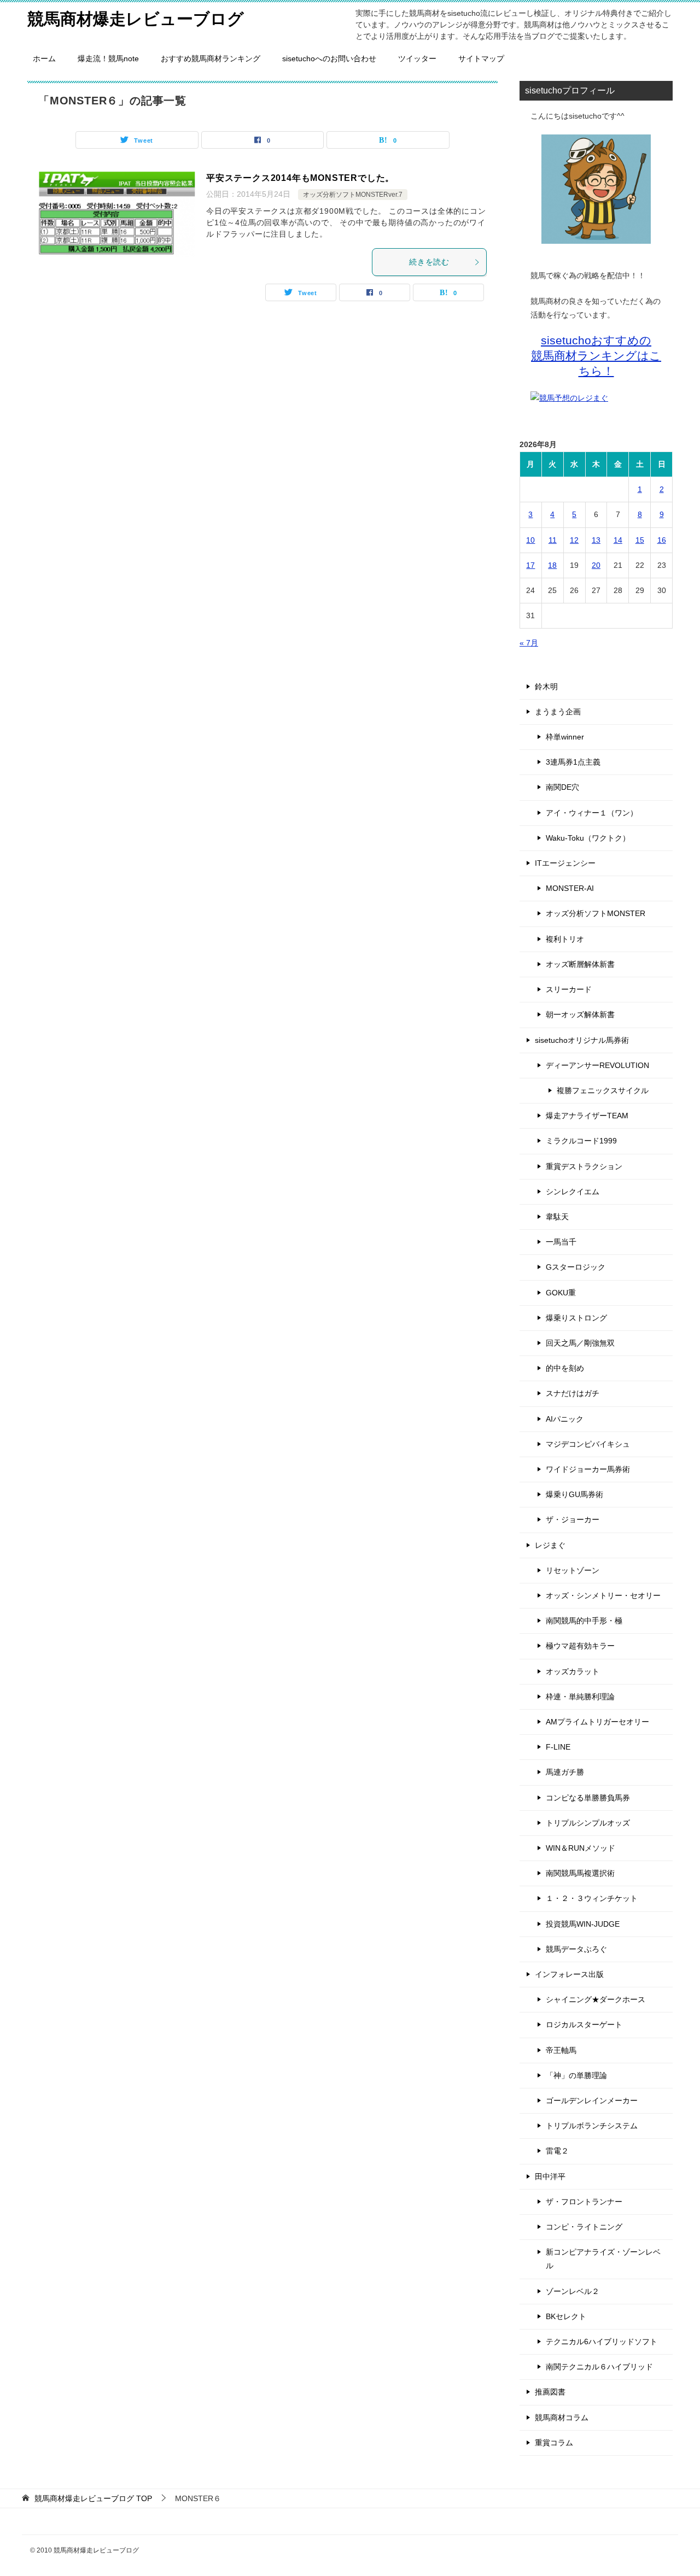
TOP (93, 2498)
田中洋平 (550, 2176)
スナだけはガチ (573, 1393)
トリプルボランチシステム (592, 2126)
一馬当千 (561, 1242)
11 (553, 540)
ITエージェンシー (565, 863)
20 (596, 565)
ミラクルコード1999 (581, 1141)
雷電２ (557, 2151)
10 (530, 540)
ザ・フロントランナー (584, 2202)
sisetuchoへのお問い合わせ (329, 58)
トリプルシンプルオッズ (588, 1823)
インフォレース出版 (569, 1974)
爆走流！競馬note (108, 58)
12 (574, 540)
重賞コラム (554, 2443)
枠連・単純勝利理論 (580, 1697)
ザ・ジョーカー (573, 1519)
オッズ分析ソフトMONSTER (596, 913)
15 (640, 540)
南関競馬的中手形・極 (584, 1621)
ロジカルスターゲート (584, 2025)
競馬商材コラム (562, 2417)
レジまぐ (550, 1545)
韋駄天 (557, 1217)
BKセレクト (566, 2316)
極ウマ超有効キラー (580, 1646)
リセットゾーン (573, 1570)
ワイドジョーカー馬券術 (588, 1469)
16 (662, 540)
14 (618, 540)
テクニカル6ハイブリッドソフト (602, 2342)
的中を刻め (565, 1368)
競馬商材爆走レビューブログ (136, 19)
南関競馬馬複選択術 (580, 1873)
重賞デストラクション (584, 1166)
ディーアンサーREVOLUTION (597, 1065)
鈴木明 (546, 686)
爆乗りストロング (576, 1318)
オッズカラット (573, 1671)
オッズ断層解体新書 (580, 964)
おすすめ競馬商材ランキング (211, 58)
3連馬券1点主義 (573, 762)
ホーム (44, 58)
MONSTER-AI (570, 888)
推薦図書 (550, 2392)
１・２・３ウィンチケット (592, 1898)
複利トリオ (565, 939)
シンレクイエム (573, 1192)
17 (530, 565)
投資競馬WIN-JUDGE (583, 1924)
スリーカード (569, 989)
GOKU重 (561, 1293)
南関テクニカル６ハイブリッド (599, 2367)
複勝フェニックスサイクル (603, 1090)
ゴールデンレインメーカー (592, 2100)
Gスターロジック (576, 1267)
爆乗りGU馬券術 (574, 1494)
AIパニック (565, 1419)
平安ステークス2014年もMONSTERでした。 (300, 178)
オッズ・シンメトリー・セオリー (603, 1595)
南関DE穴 (562, 787)
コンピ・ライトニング (584, 2227)
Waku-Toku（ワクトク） (588, 838)
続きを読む (429, 262)
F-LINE (558, 1747)
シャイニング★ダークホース (596, 1999)
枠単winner (565, 737)
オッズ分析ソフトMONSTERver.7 (353, 195)
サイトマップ (481, 58)
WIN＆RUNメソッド (581, 1848)
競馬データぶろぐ (576, 1949)
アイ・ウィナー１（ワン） (592, 813)
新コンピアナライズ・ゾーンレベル (603, 2259)
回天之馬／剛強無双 (580, 1343)
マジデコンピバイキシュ (588, 1444)
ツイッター (417, 58)
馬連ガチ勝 (565, 1772)
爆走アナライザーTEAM (587, 1116)
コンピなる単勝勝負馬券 (588, 1798)
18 (552, 565)
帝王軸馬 (561, 2050)
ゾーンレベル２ (573, 2291)
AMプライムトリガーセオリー (597, 1722)
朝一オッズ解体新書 (580, 1014)
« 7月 (529, 643)
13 (596, 540)
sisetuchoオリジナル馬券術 (582, 1040)
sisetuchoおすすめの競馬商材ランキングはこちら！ (596, 356)
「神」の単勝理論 (576, 2075)
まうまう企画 (558, 712)
